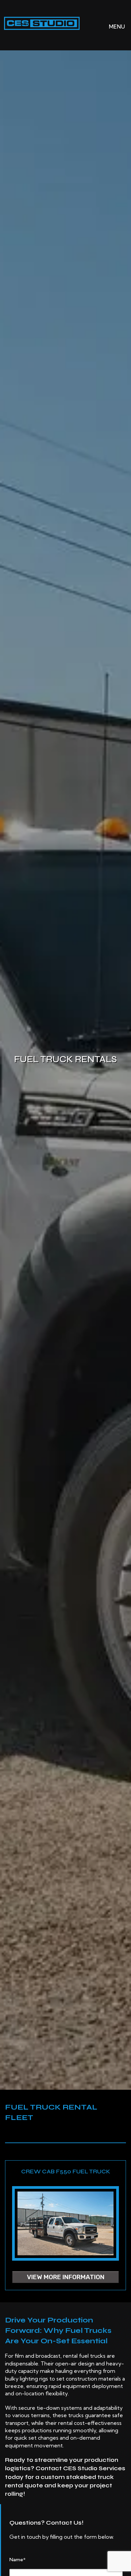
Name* (17, 2560)
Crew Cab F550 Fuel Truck (66, 2171)
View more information (66, 2277)
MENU (112, 27)
